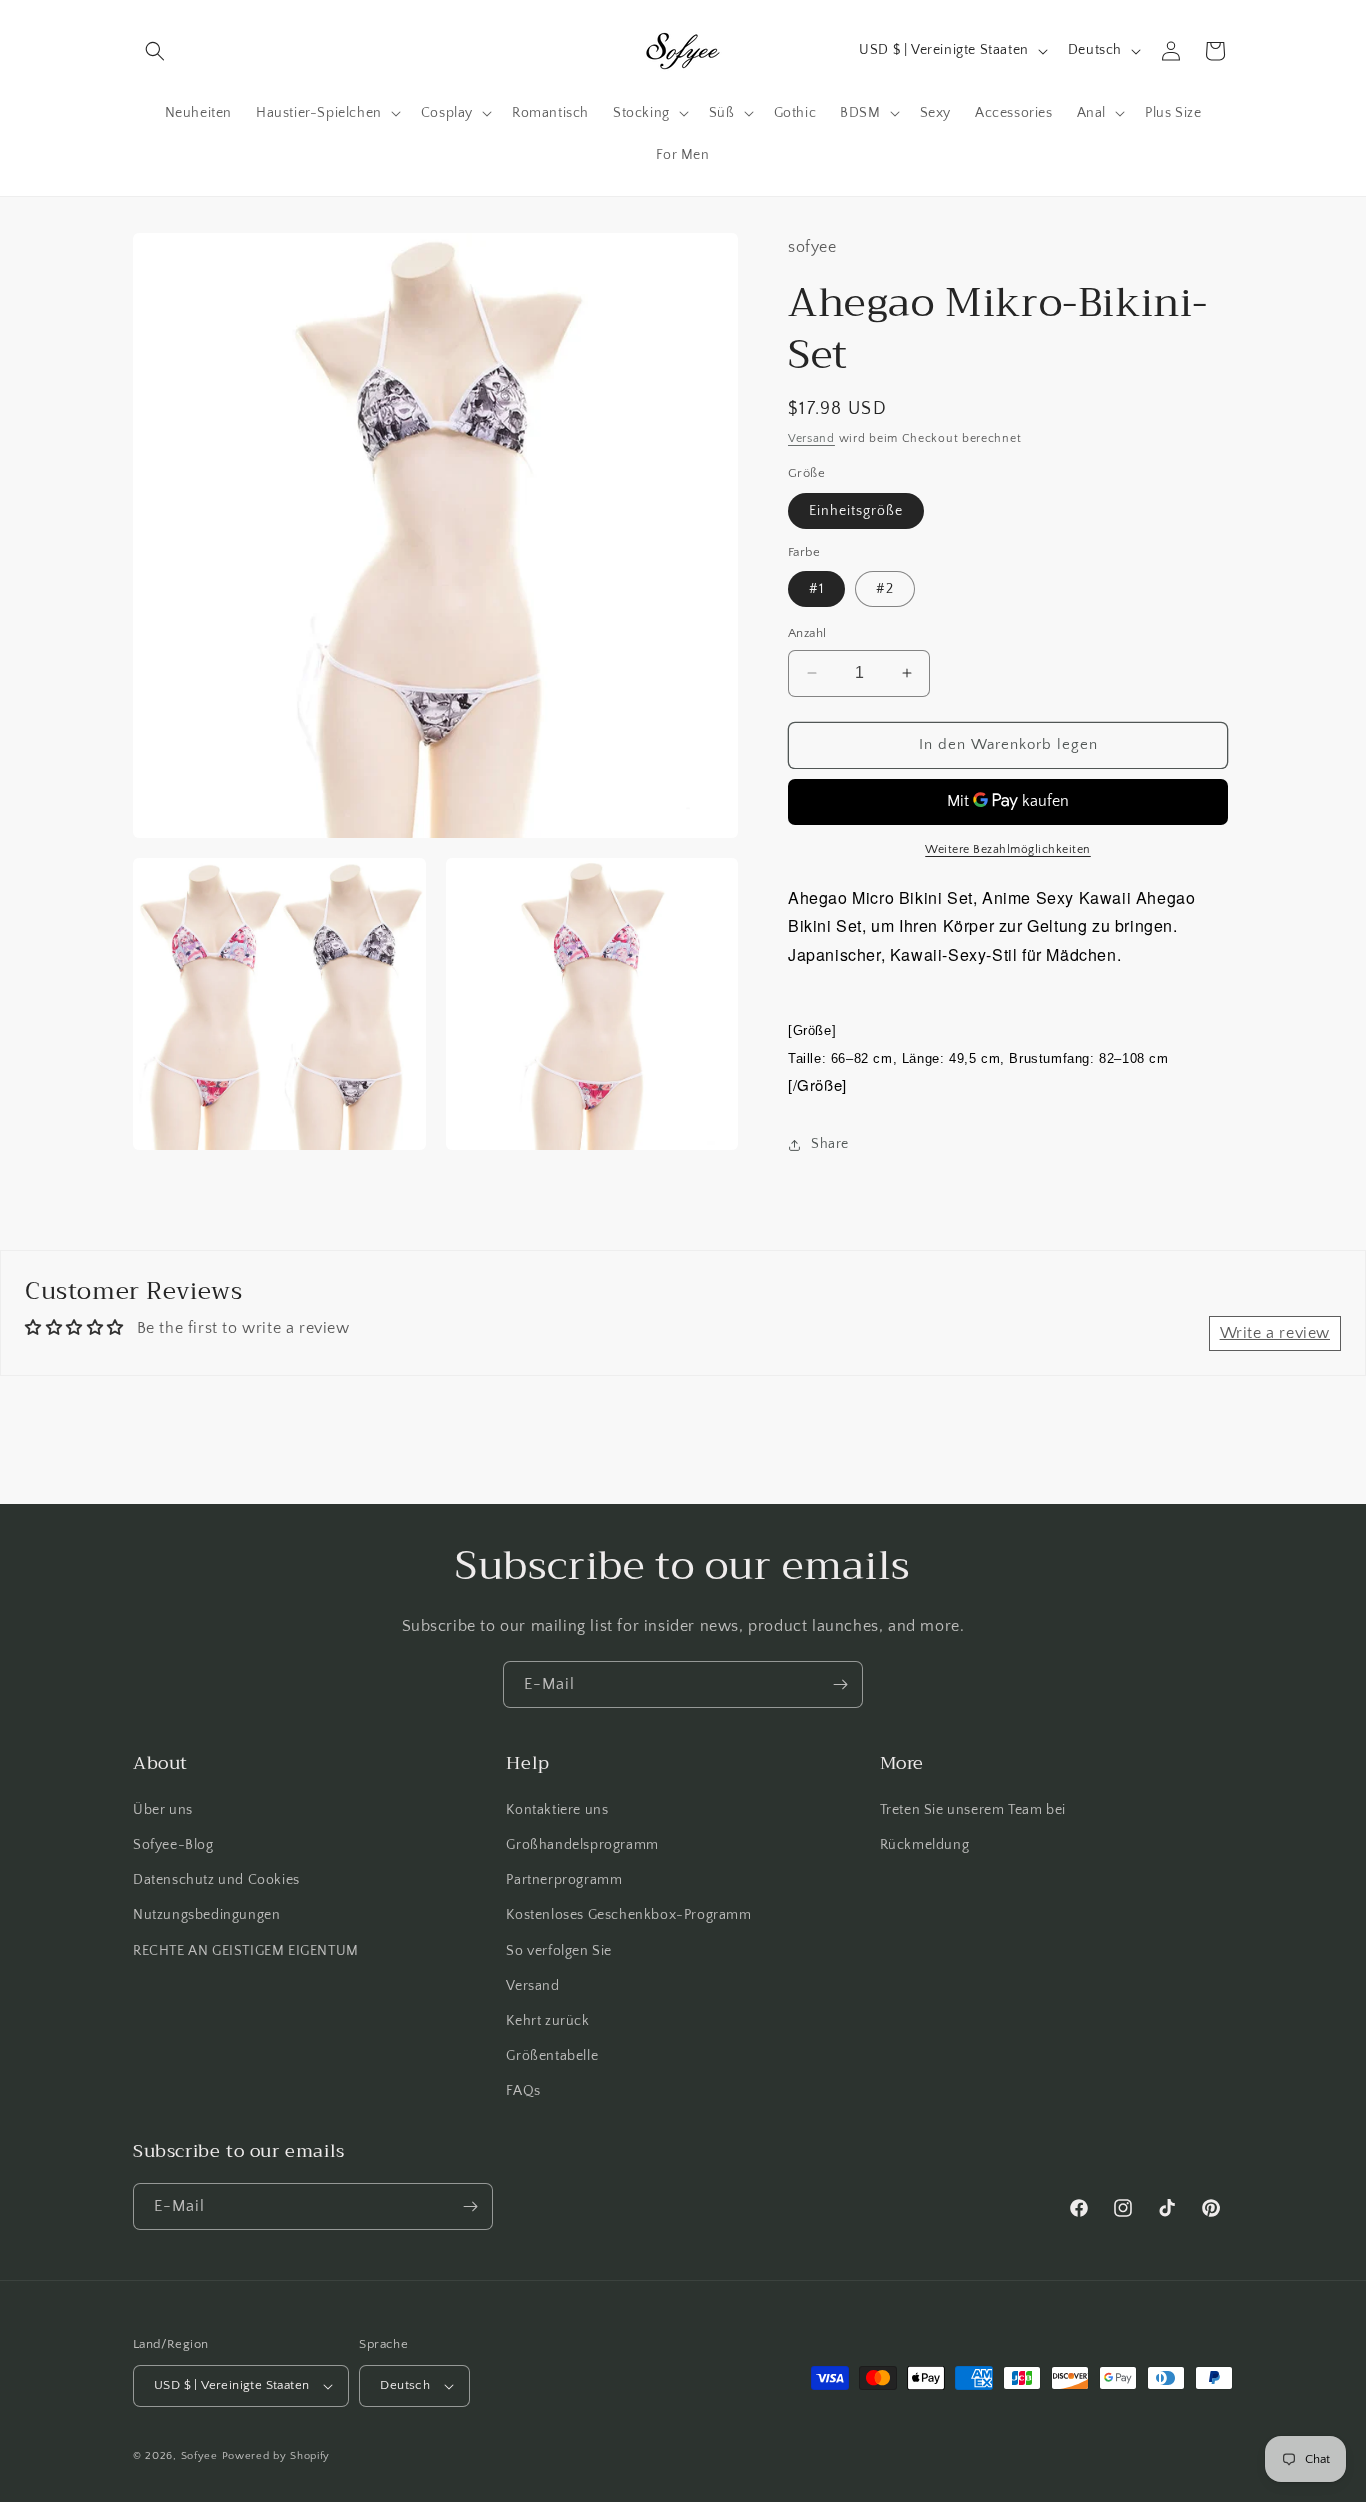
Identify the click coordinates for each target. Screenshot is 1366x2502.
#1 (816, 589)
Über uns (163, 1810)
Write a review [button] (1275, 1333)
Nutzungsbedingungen (206, 1916)
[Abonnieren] (840, 1684)
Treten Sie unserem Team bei (973, 1810)
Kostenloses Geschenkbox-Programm (628, 1916)
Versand (811, 438)
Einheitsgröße (856, 511)
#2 (885, 589)
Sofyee (199, 2456)
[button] (155, 51)
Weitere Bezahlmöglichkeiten (1008, 849)
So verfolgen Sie (559, 1951)
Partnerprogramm (564, 1880)
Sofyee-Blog (173, 1845)
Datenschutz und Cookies (216, 1880)
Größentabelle (552, 2056)
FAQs (523, 2092)
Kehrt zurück (547, 2021)
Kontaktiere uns (557, 1810)
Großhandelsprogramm (582, 1845)
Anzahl (807, 633)
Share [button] (830, 1144)
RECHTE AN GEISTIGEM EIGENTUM (246, 1951)
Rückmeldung (925, 1845)
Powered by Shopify (276, 2456)
